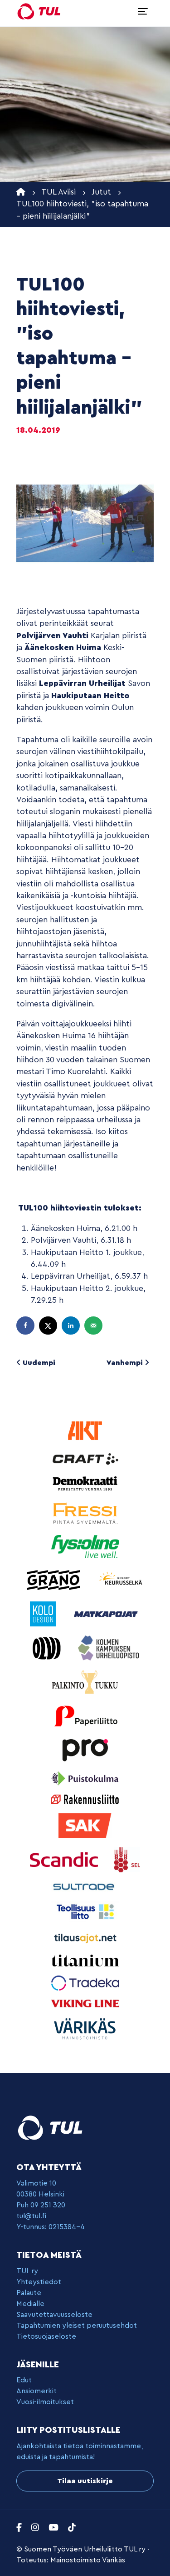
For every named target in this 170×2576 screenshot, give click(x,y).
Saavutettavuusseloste (54, 2315)
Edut (24, 2380)
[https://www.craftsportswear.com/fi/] (85, 1458)
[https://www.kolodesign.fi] (44, 1613)
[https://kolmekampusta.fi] (108, 1648)
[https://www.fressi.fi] (85, 1513)
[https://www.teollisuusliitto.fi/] (85, 1911)
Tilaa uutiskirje (85, 2481)
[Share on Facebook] (26, 1326)
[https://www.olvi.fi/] (48, 1648)
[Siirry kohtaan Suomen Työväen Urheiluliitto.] (21, 192)
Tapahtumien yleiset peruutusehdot (77, 2326)
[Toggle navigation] (143, 11)
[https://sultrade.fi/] (85, 1886)
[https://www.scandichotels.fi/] (65, 1859)
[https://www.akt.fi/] (85, 1430)
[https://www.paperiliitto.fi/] (85, 1715)
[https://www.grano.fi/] (55, 1579)
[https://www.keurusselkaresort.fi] (121, 1579)
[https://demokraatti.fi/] (85, 1483)
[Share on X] (49, 1326)
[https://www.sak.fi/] (85, 1825)
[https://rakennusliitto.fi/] (85, 1799)
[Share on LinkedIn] (72, 1326)
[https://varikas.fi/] (85, 2028)
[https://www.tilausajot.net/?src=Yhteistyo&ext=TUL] (85, 1938)
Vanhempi (126, 1363)
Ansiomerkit (36, 2391)
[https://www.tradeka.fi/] (85, 1982)
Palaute (29, 2293)
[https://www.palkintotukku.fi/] (85, 1682)
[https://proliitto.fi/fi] (85, 1749)
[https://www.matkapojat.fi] (106, 1613)
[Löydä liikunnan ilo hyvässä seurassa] (39, 11)
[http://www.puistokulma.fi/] (85, 1778)
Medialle (30, 2304)
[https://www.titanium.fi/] (85, 1960)
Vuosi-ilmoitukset (45, 2402)
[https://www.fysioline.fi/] (85, 1546)
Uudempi (38, 1363)
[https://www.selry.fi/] (127, 1859)
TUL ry (27, 2271)
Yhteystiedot (39, 2282)
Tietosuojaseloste (46, 2336)
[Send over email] (94, 1326)
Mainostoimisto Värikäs (88, 2560)
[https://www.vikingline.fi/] (85, 2003)
